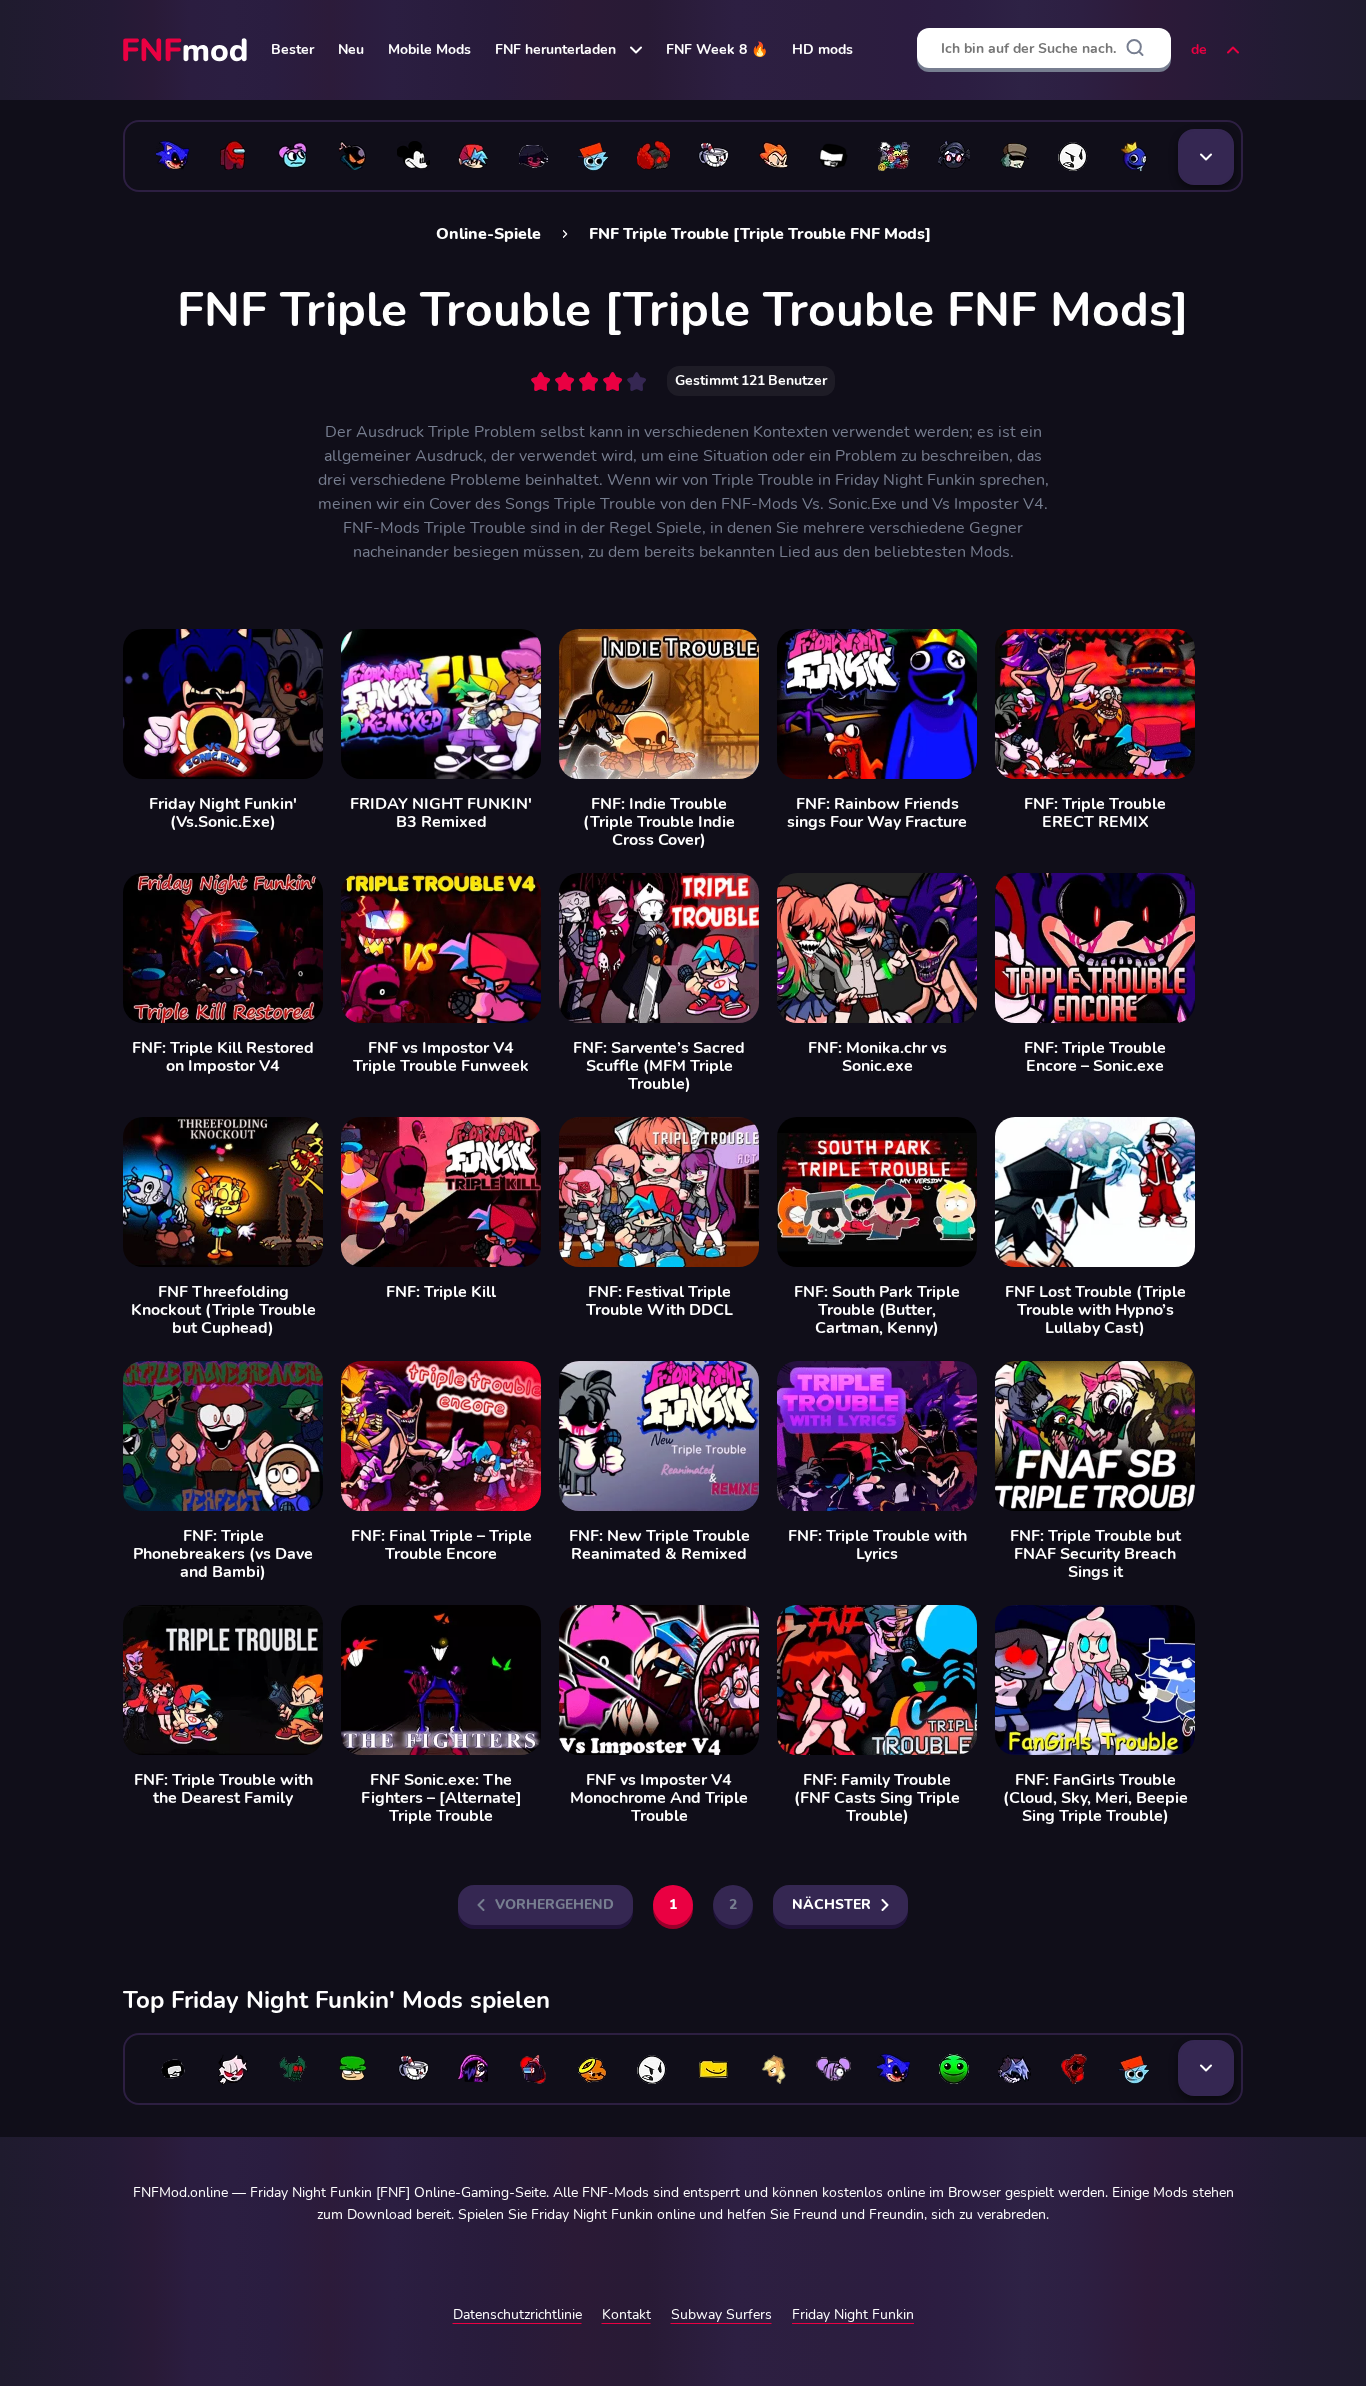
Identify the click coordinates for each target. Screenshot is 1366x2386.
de (1199, 49)
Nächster (831, 1904)
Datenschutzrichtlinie (517, 2314)
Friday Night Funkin (853, 2314)
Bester (292, 49)
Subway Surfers (721, 2314)
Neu (351, 49)
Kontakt (626, 2314)
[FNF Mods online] (187, 50)
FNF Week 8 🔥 (717, 49)
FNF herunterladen (555, 49)
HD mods (822, 49)
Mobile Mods (429, 49)
